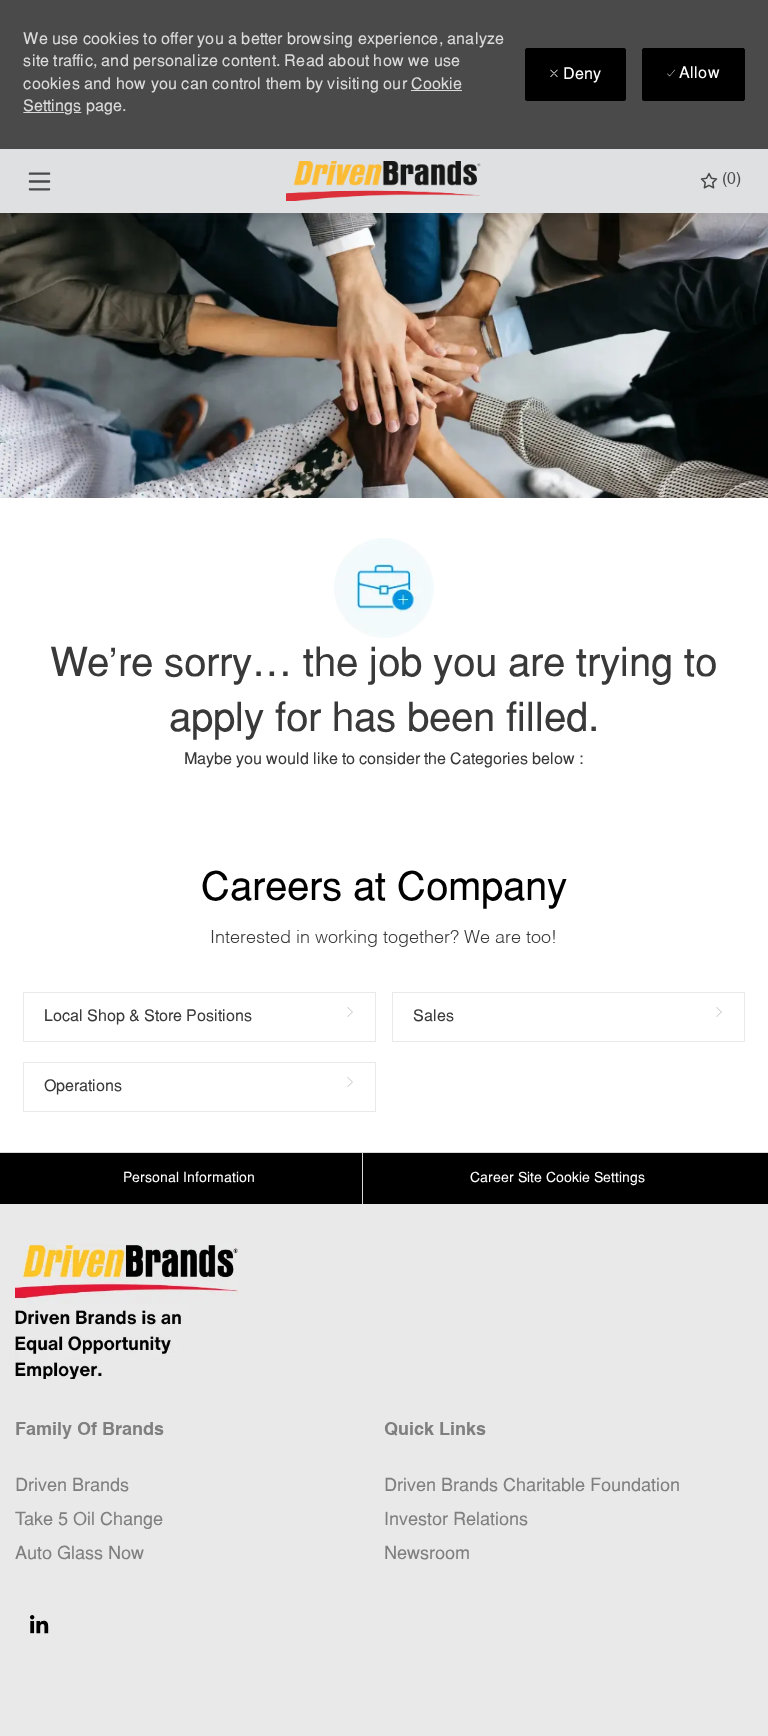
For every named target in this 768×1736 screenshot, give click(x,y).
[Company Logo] (386, 181)
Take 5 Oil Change (89, 1520)
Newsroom (427, 1554)
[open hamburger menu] (39, 181)
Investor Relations (456, 1520)
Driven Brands (72, 1486)
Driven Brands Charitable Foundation (532, 1486)
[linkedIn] (39, 1624)
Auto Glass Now (79, 1554)
